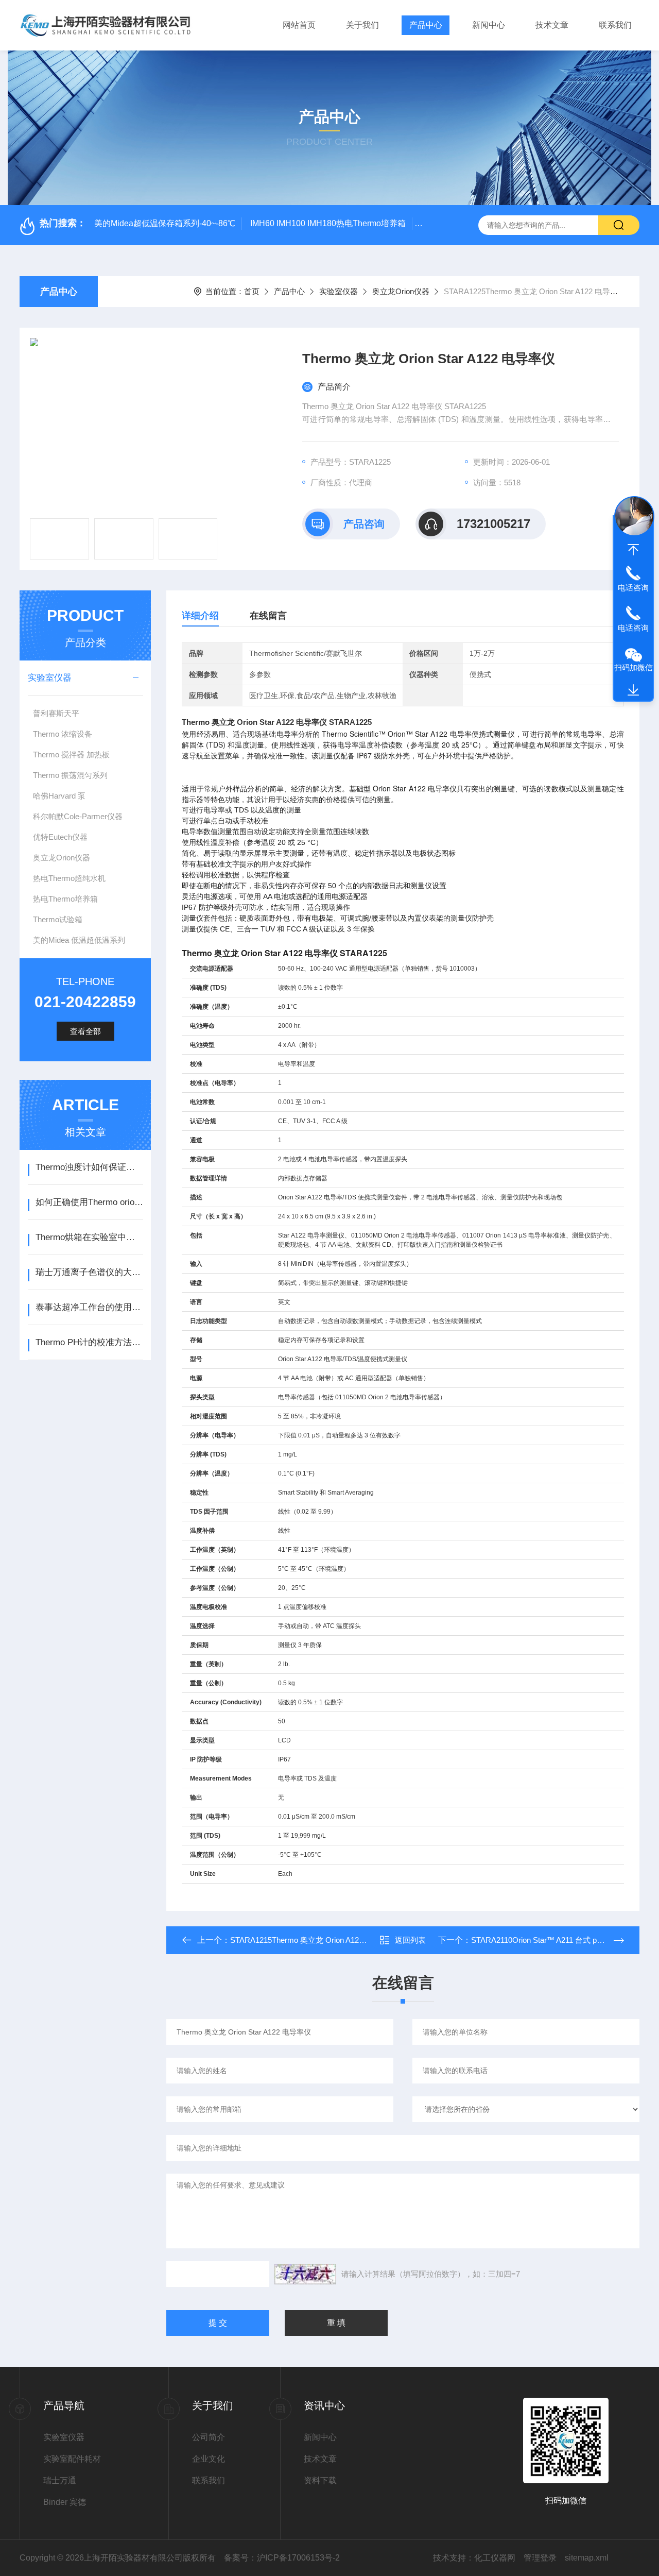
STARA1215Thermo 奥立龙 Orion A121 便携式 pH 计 (320, 1940)
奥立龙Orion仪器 (401, 291)
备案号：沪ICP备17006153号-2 (282, 2558)
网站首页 (299, 25)
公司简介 (209, 2437)
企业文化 (209, 2459)
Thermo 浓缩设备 (63, 734)
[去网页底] (633, 690)
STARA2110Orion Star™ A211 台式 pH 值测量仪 (553, 1940)
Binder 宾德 (65, 2502)
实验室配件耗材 (72, 2459)
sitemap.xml (587, 2558)
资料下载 (320, 2480)
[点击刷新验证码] (305, 2274)
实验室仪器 (339, 291)
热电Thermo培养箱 (65, 899)
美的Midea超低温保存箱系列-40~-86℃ (165, 223)
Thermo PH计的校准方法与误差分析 (89, 1342)
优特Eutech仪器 (60, 837)
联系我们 (615, 25)
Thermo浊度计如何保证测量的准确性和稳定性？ (89, 1167)
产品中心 (426, 25)
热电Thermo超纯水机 (69, 878)
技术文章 (552, 25)
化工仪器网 (495, 2558)
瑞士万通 (60, 2480)
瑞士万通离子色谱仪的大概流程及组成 (89, 1272)
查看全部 (85, 1031)
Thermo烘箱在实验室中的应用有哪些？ (89, 1237)
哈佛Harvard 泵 (59, 796)
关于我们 (362, 25)
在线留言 (268, 616)
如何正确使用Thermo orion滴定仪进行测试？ (89, 1202)
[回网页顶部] (633, 550)
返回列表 (410, 1940)
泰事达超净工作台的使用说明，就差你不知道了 (89, 1307)
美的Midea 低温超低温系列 (79, 940)
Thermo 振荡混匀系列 (70, 775)
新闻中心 (489, 25)
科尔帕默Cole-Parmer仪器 (78, 816)
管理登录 (540, 2558)
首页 (252, 291)
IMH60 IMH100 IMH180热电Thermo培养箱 (328, 223)
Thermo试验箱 (58, 919)
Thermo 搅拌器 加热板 (71, 755)
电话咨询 (633, 588)
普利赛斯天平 (56, 713)
